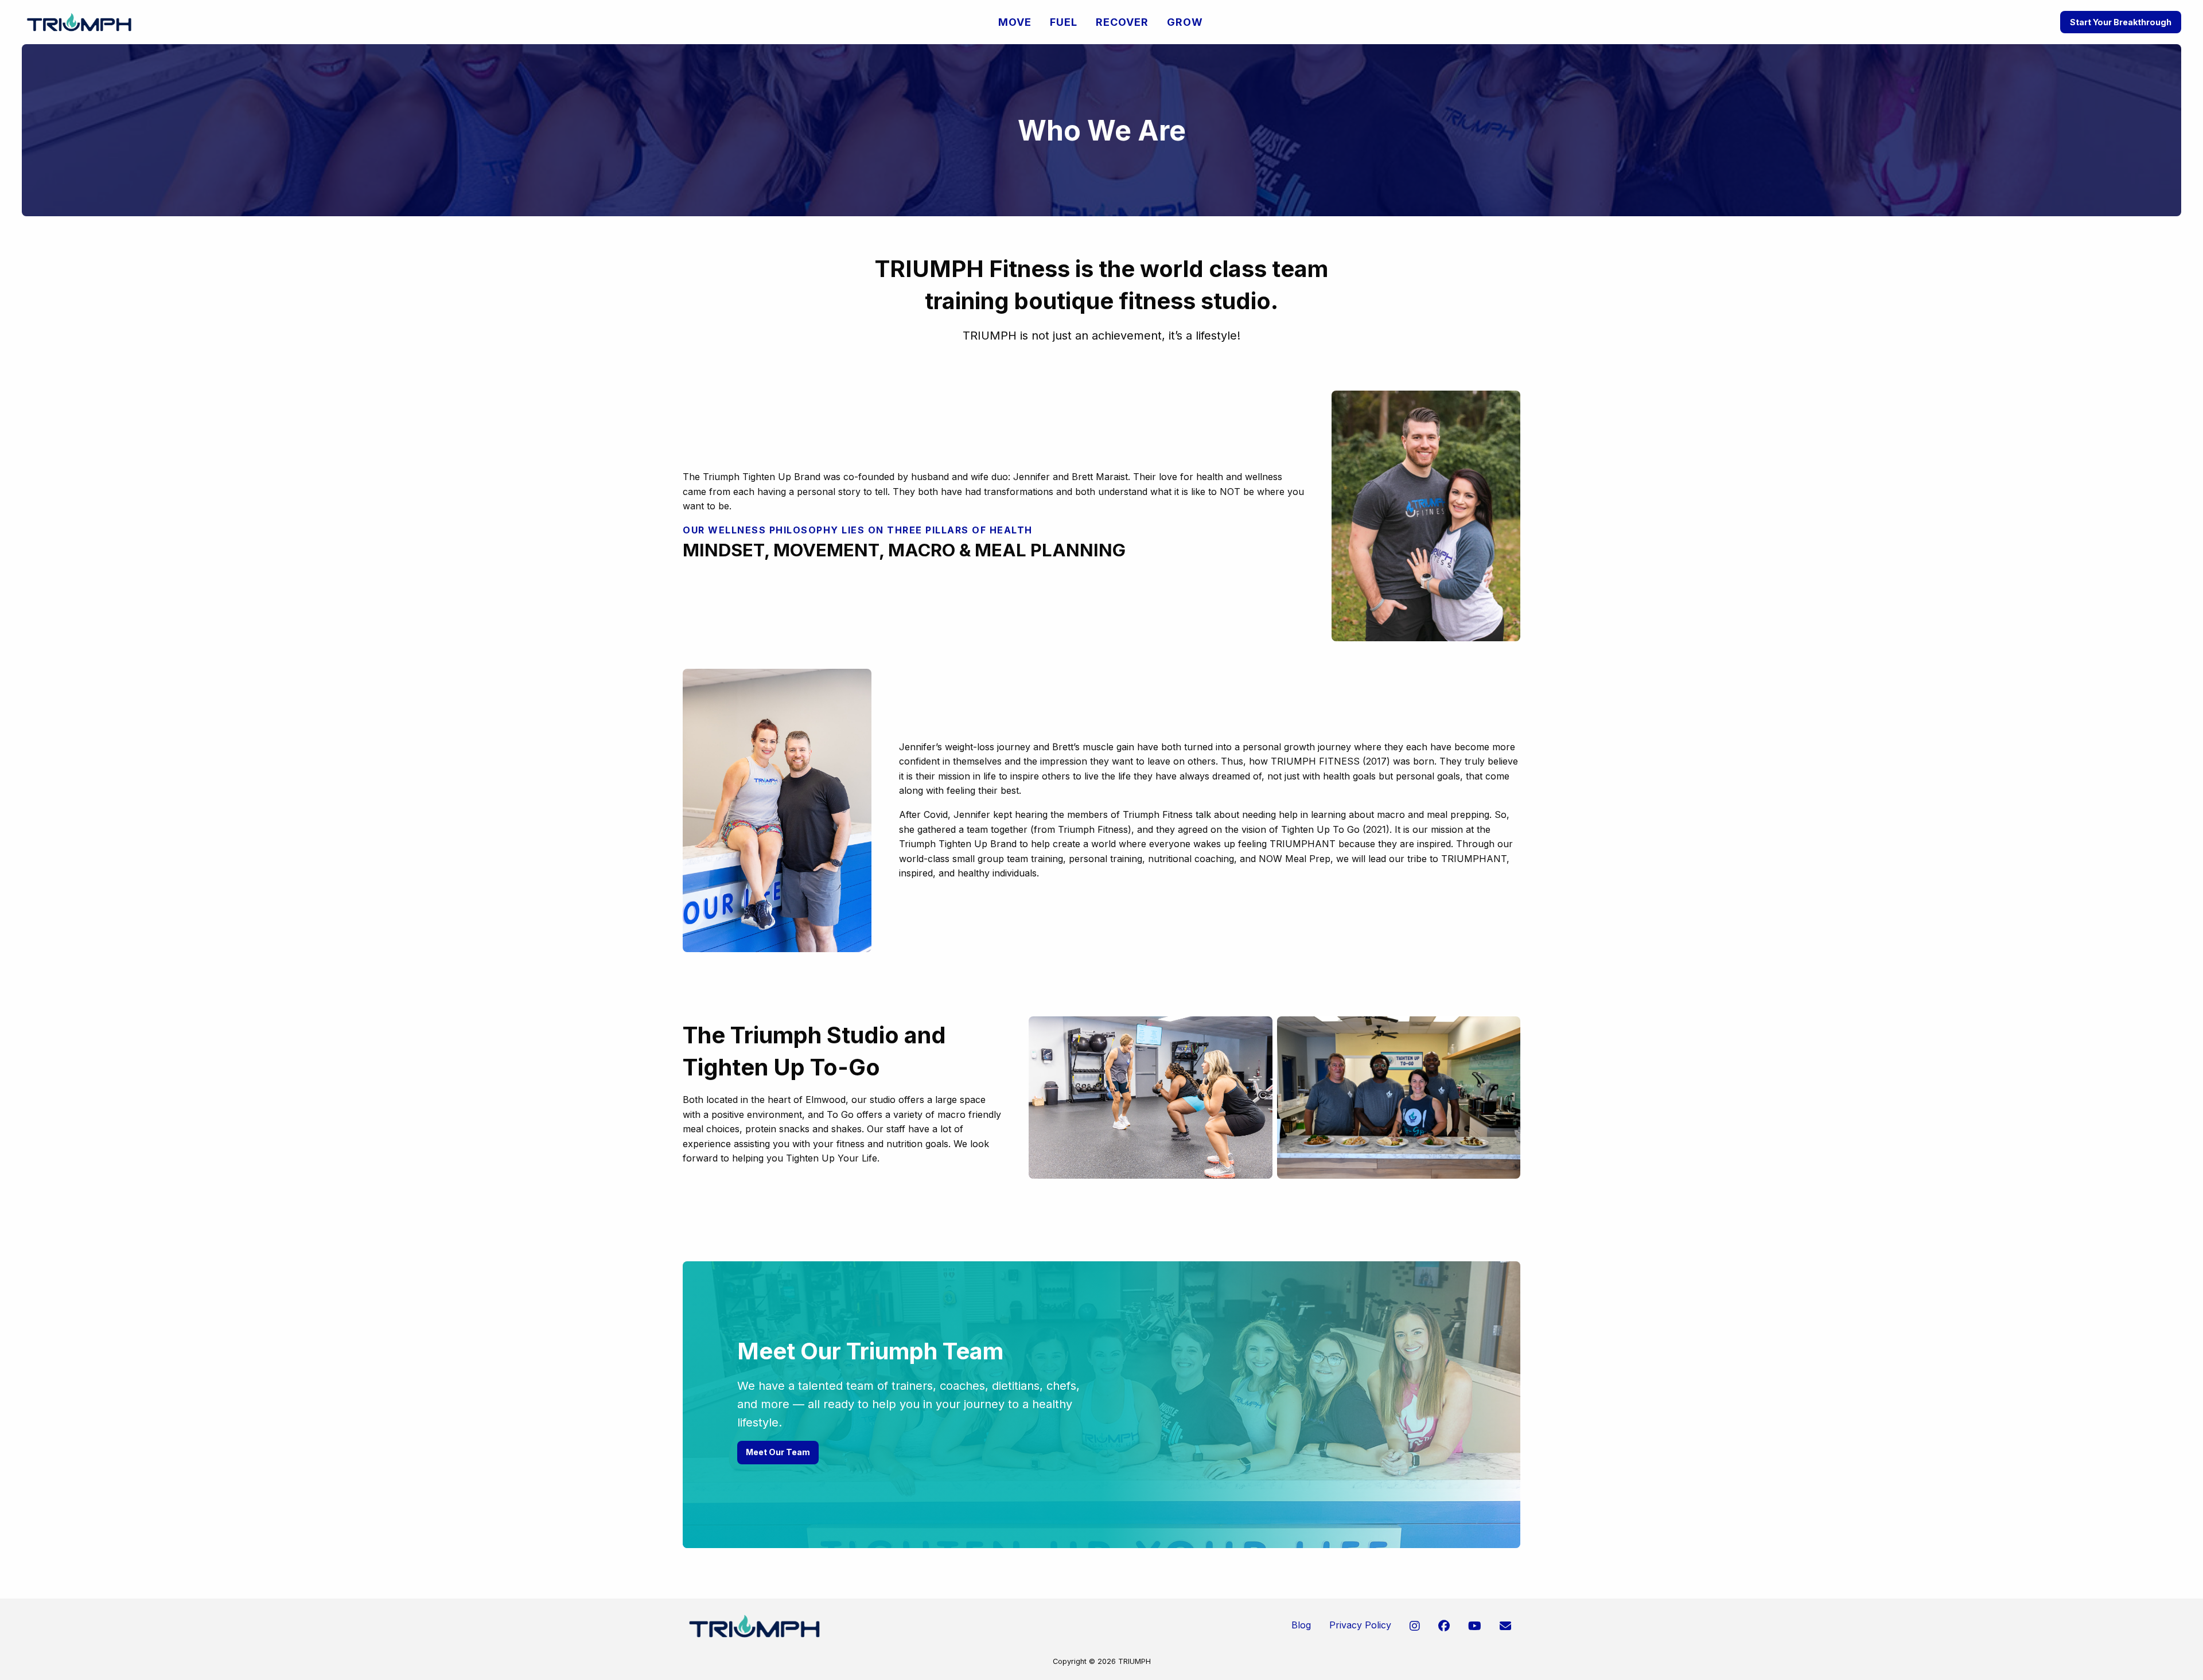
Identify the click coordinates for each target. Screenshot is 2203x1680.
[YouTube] (1475, 1626)
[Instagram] (1415, 1626)
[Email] (1505, 1626)
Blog (1301, 1625)
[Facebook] (1444, 1626)
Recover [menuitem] (1122, 22)
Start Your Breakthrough (2121, 22)
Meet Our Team (778, 1452)
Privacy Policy (1360, 1625)
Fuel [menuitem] (1064, 22)
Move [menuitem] (1015, 22)
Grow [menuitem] (1185, 22)
